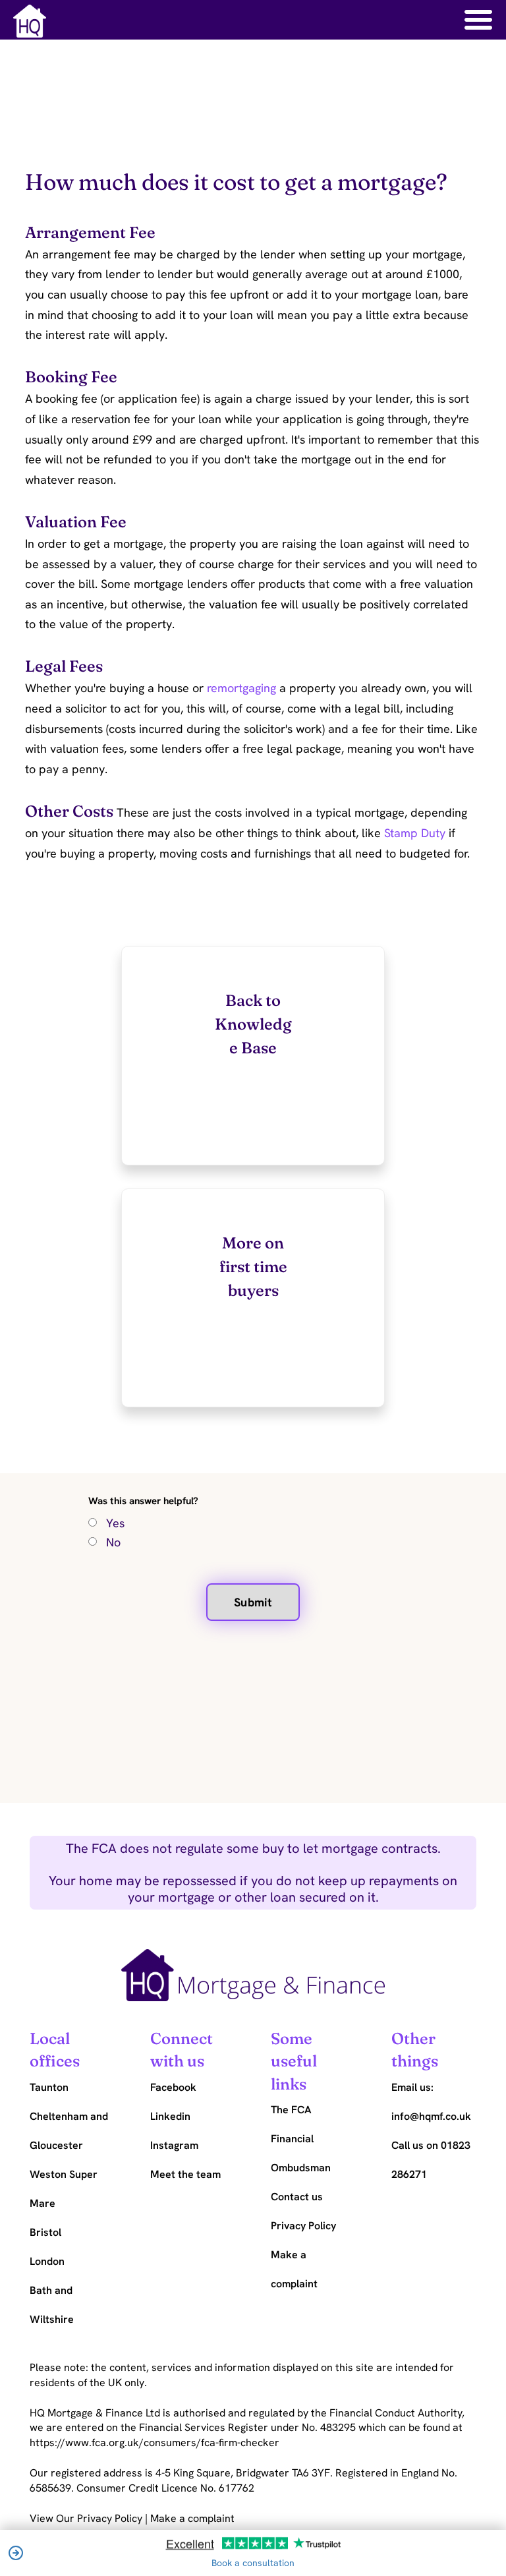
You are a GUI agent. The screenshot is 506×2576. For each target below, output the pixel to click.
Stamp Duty (415, 833)
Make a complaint (192, 2518)
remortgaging (241, 688)
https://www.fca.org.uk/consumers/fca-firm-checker (155, 2443)
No (113, 1542)
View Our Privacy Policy (87, 2518)
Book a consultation (253, 2563)
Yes (115, 1523)
